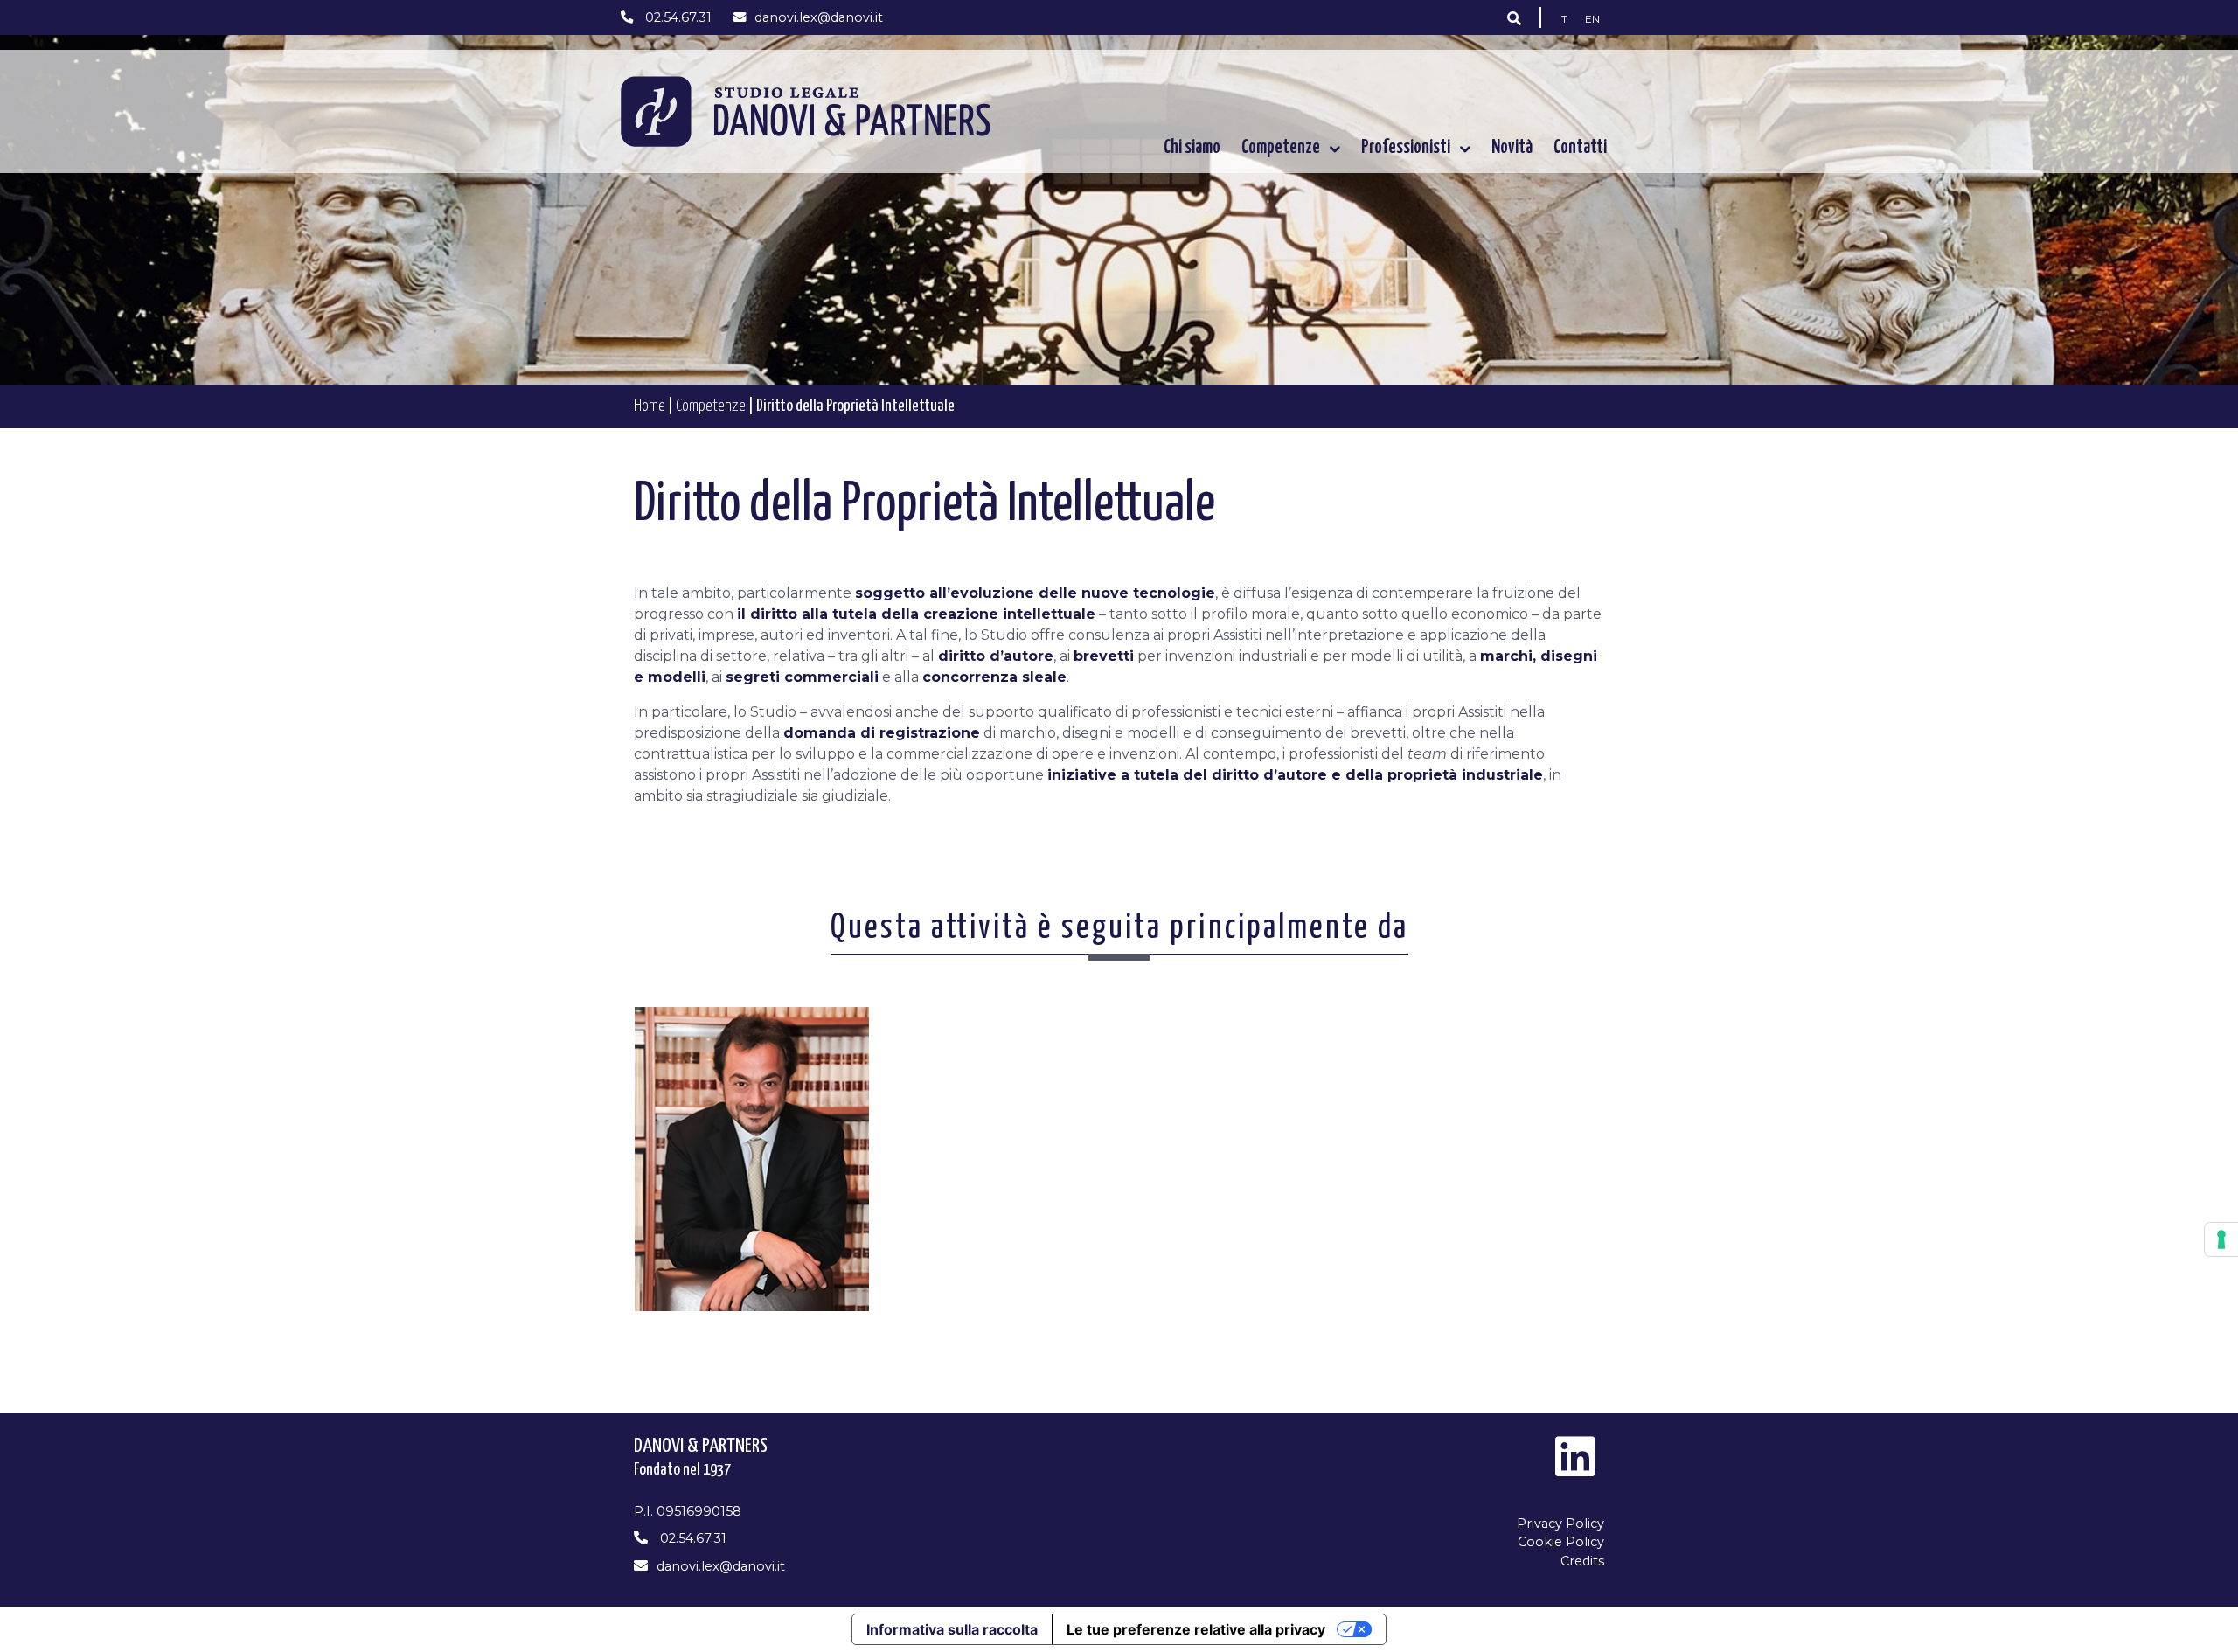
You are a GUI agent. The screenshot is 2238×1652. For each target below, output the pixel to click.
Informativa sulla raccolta (952, 1629)
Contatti (1580, 148)
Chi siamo (1192, 148)
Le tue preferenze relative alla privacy (1196, 1629)
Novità (1512, 148)
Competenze (1281, 148)
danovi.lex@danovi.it (819, 17)
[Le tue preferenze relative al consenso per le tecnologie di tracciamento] (2221, 1239)
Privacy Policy (1560, 1524)
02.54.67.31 (677, 17)
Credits (1582, 1561)
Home (650, 406)
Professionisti (1406, 148)
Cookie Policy (1561, 1542)
